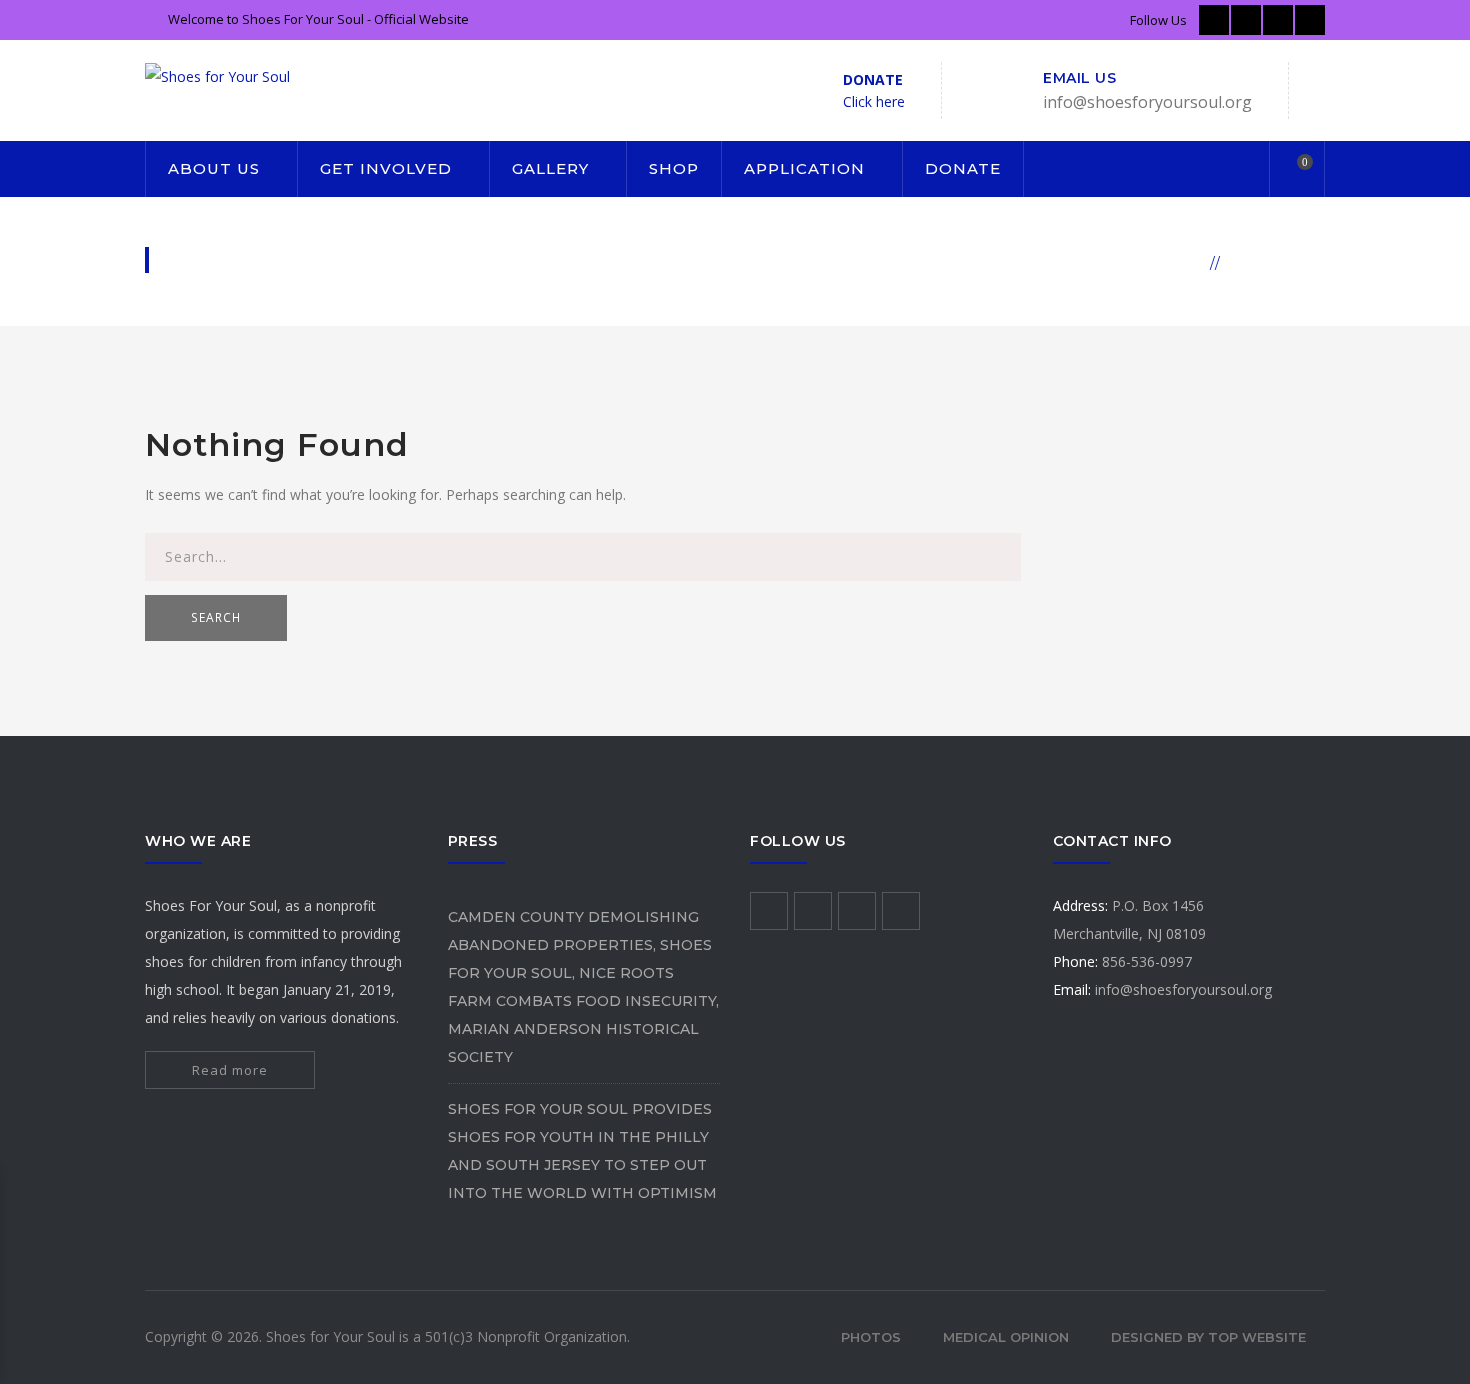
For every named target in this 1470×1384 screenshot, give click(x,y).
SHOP (674, 168)
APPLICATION (804, 168)
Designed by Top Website (1208, 1337)
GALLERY (550, 168)
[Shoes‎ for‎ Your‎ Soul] (217, 75)
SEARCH (216, 617)
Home (1177, 262)
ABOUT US (214, 168)
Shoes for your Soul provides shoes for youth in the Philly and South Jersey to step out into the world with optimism (582, 1151)
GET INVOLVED (386, 168)
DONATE (963, 168)
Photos (871, 1337)
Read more (230, 1070)
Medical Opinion (1006, 1337)
